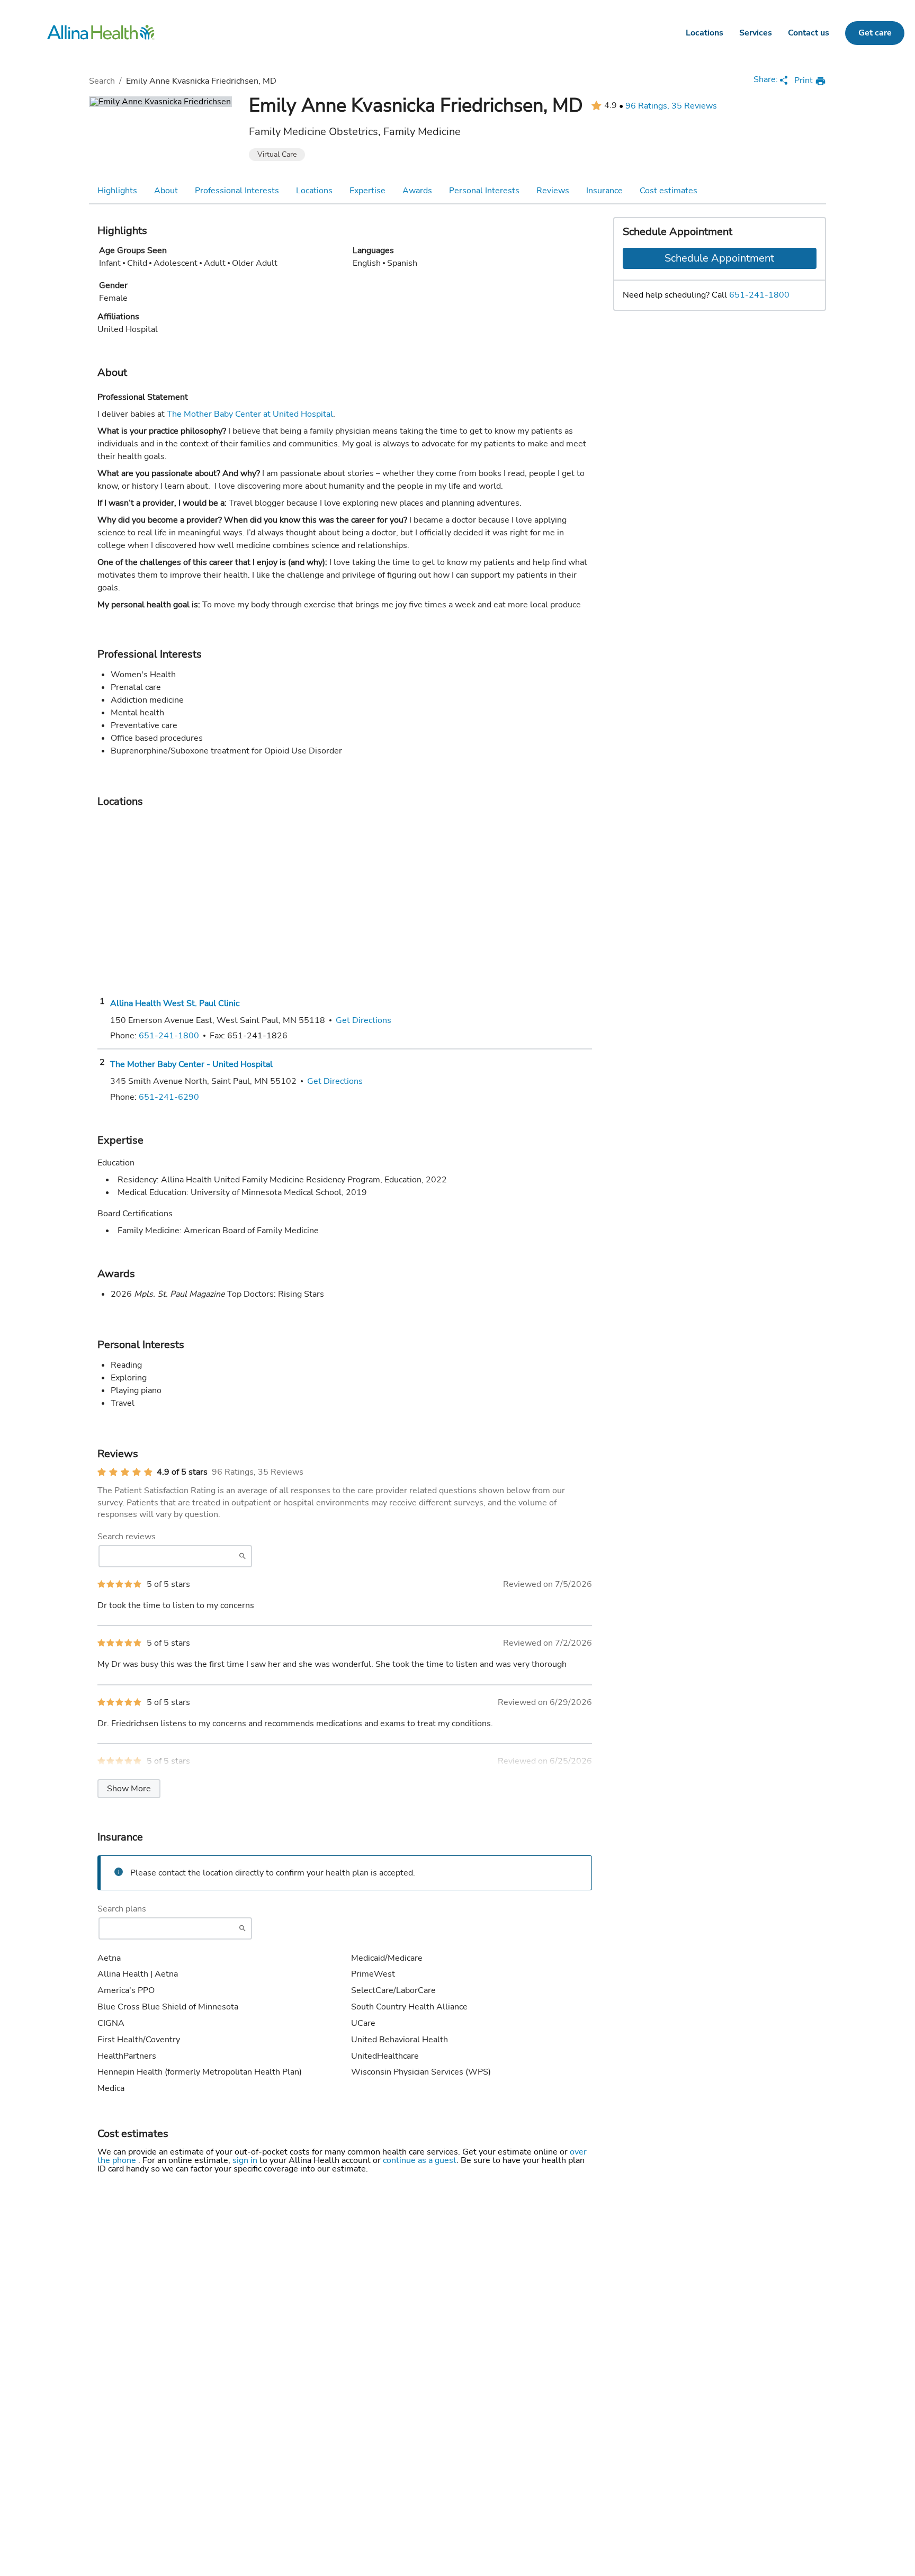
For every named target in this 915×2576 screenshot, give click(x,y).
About (166, 191)
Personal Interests (484, 191)
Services (756, 33)
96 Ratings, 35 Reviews (671, 106)
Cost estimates (669, 191)
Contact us (809, 33)
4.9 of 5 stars (182, 1472)
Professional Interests (237, 191)
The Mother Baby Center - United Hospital (191, 1064)
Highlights (117, 191)
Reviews (553, 191)
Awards (417, 191)
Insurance (604, 191)
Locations (705, 33)
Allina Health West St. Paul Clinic (175, 1003)
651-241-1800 (759, 295)
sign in (246, 2160)
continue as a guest (420, 2160)
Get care (875, 33)
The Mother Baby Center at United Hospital (250, 414)
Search (102, 81)
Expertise (367, 191)
